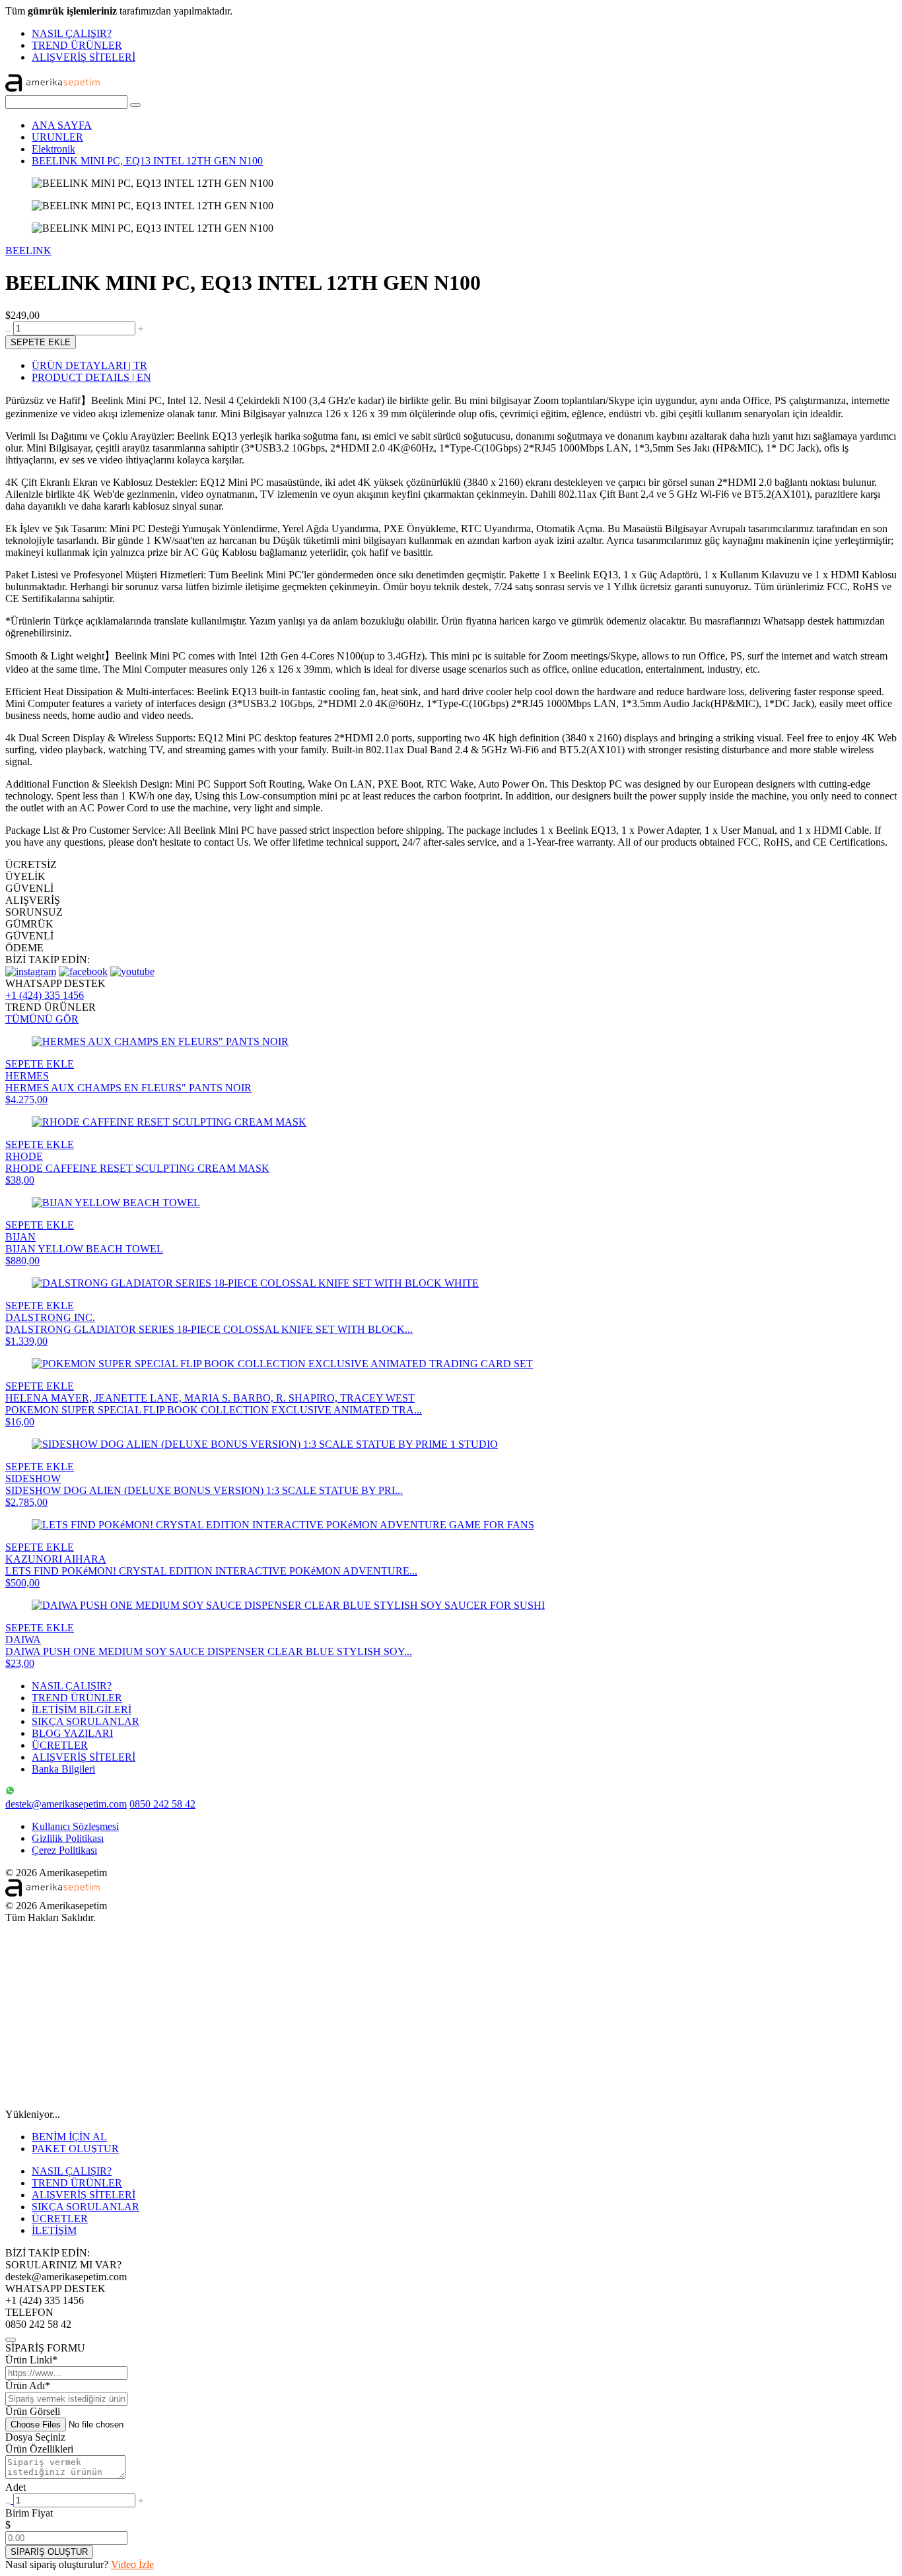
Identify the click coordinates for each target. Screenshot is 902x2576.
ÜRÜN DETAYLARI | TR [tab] (89, 365)
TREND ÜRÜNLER (77, 45)
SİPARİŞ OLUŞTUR (49, 2552)
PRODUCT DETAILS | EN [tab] (91, 377)
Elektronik (53, 149)
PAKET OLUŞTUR (75, 2149)
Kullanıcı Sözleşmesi (75, 1826)
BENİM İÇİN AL (69, 2137)
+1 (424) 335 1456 (45, 995)
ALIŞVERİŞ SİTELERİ (84, 57)
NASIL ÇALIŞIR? (72, 33)
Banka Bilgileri (63, 1769)
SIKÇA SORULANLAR (86, 1721)
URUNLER (57, 137)
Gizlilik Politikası (68, 1838)
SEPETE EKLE (41, 342)
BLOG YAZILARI (72, 1733)
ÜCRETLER (60, 1745)
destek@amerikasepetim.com (66, 1804)
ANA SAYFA (62, 125)
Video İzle (132, 2564)
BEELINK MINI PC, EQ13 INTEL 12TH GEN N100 (147, 161)
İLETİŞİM (54, 2230)
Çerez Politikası (64, 1850)
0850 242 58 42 (162, 1804)
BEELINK (28, 251)
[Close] (11, 2340)
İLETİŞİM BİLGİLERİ (82, 1710)
